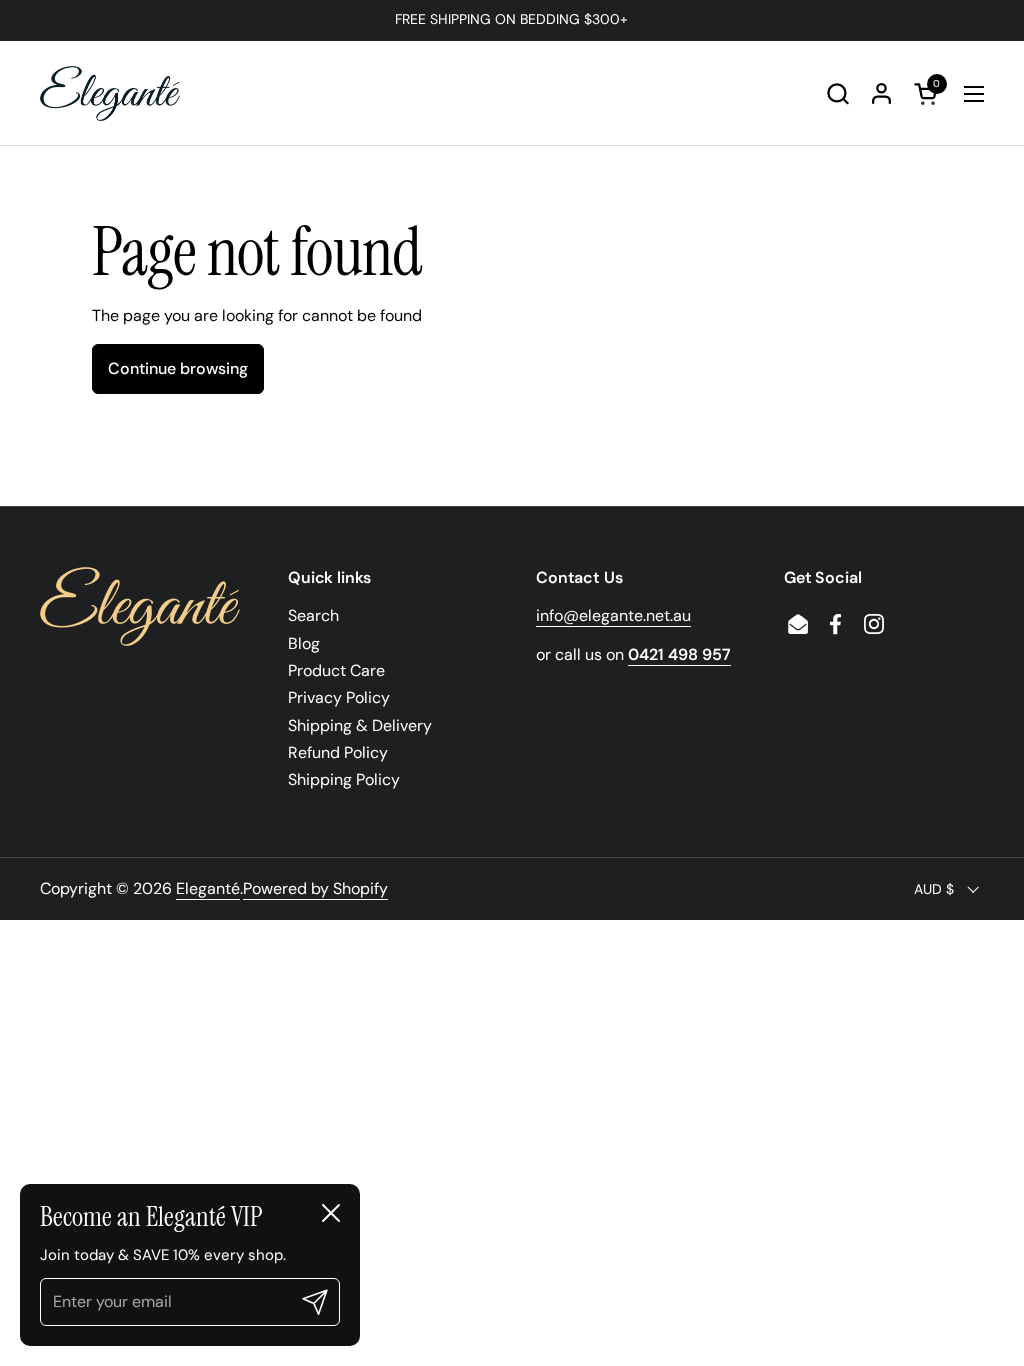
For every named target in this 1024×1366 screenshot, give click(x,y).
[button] (837, 93)
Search (313, 615)
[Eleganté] (110, 93)
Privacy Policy (339, 697)
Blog (304, 643)
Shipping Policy (344, 779)
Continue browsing (178, 368)
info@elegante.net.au (613, 615)
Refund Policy (338, 752)
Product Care (336, 670)
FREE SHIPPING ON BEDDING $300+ (511, 19)
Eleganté (208, 888)
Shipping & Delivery (360, 725)
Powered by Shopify (315, 888)
